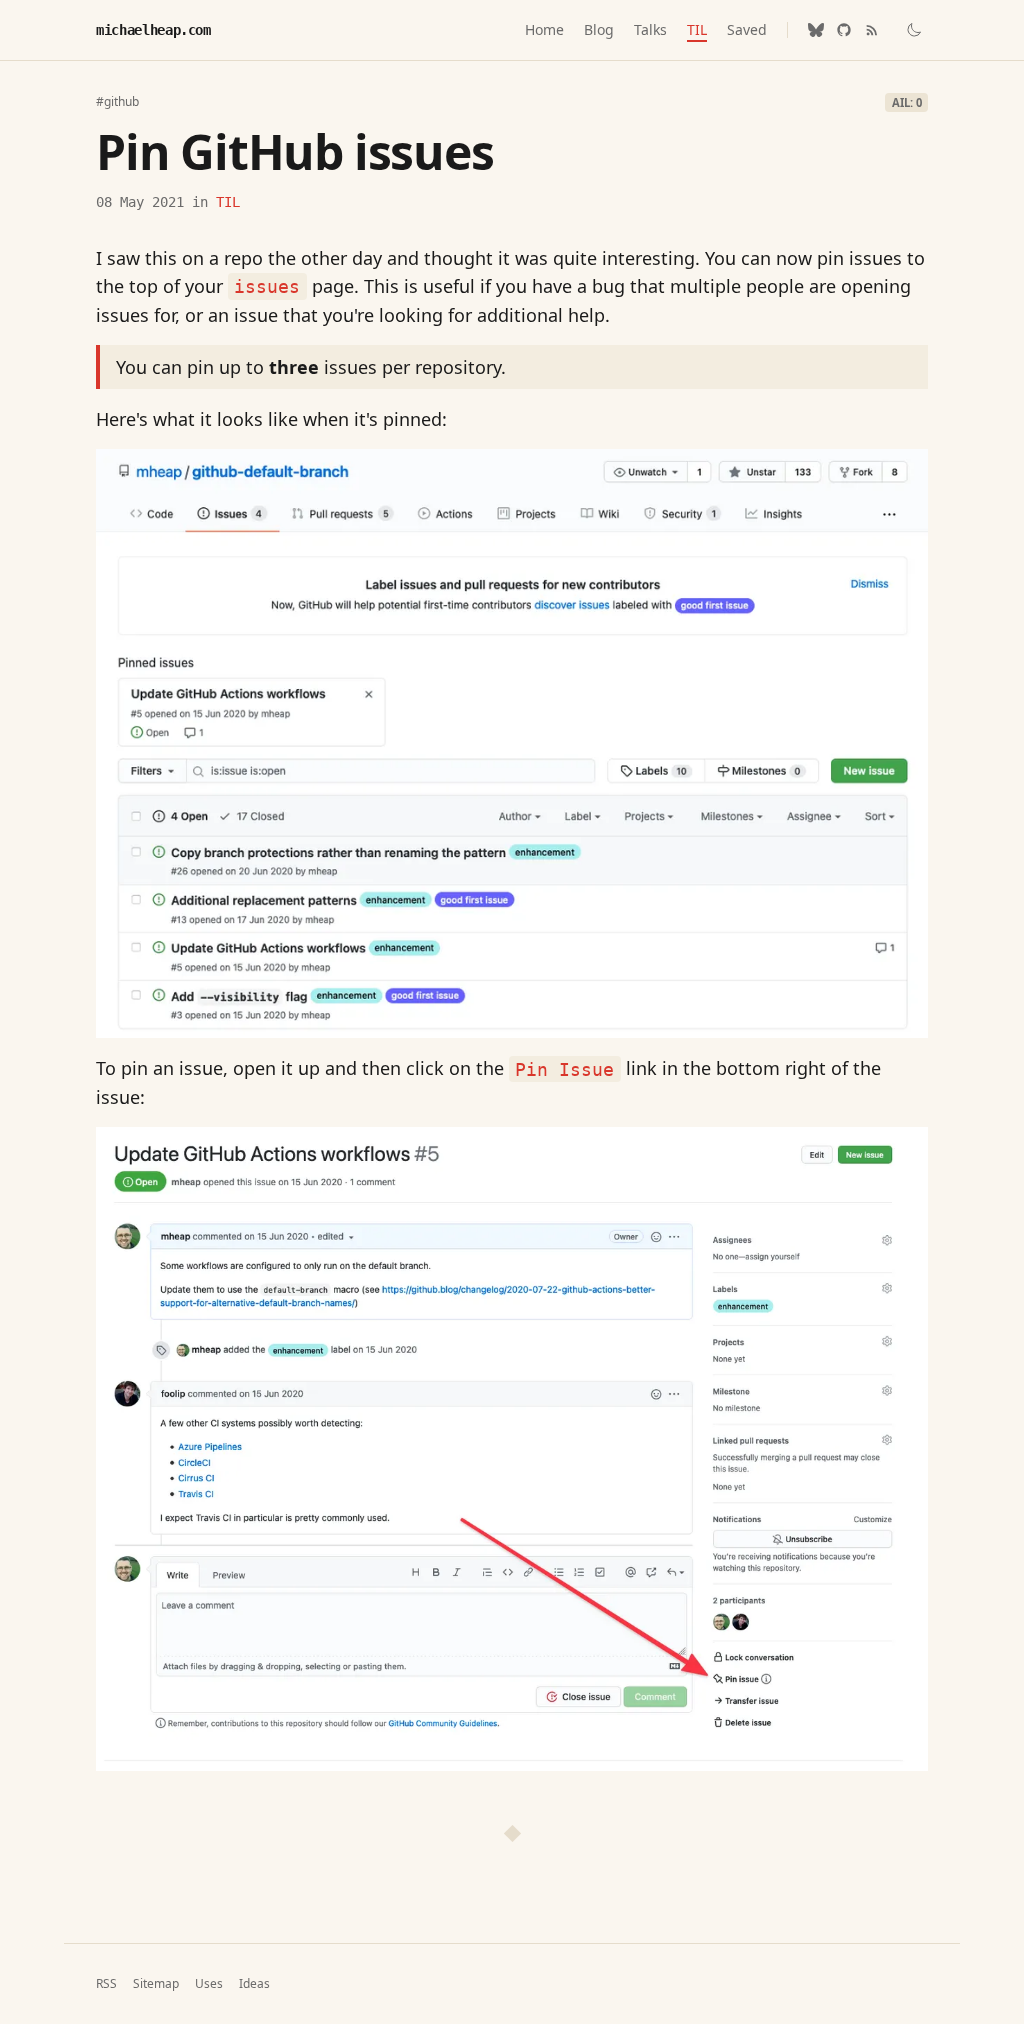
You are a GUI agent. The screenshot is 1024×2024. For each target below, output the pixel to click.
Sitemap (156, 1984)
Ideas (254, 1984)
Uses (209, 1984)
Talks (650, 29)
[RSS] (872, 30)
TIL (697, 29)
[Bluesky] (816, 30)
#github (117, 102)
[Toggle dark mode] (914, 30)
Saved (747, 29)
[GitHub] (844, 30)
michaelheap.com (153, 30)
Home (544, 29)
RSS (106, 1984)
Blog (599, 29)
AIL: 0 (907, 102)
